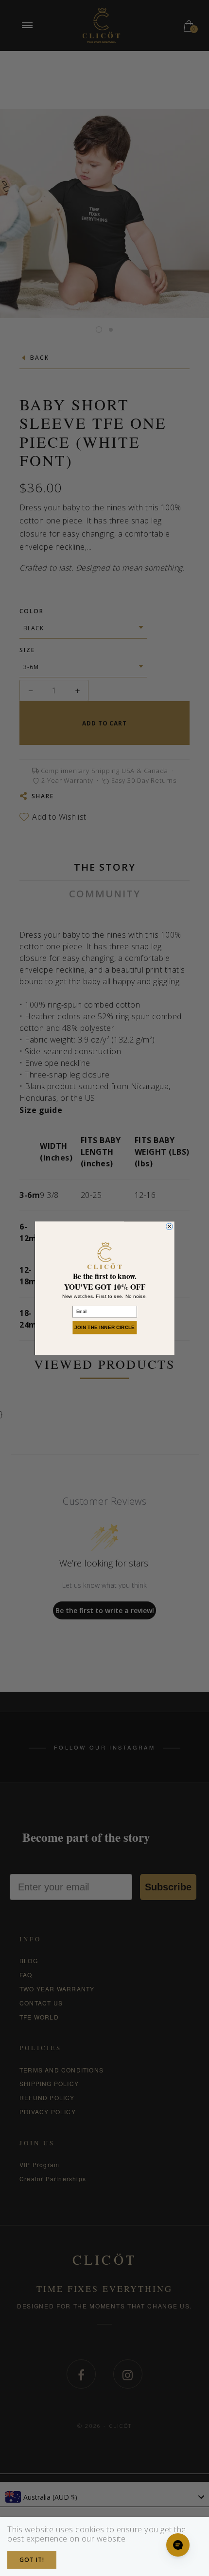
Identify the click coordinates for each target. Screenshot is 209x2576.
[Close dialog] (169, 1226)
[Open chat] (178, 2545)
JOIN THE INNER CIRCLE (104, 1327)
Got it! (32, 2560)
